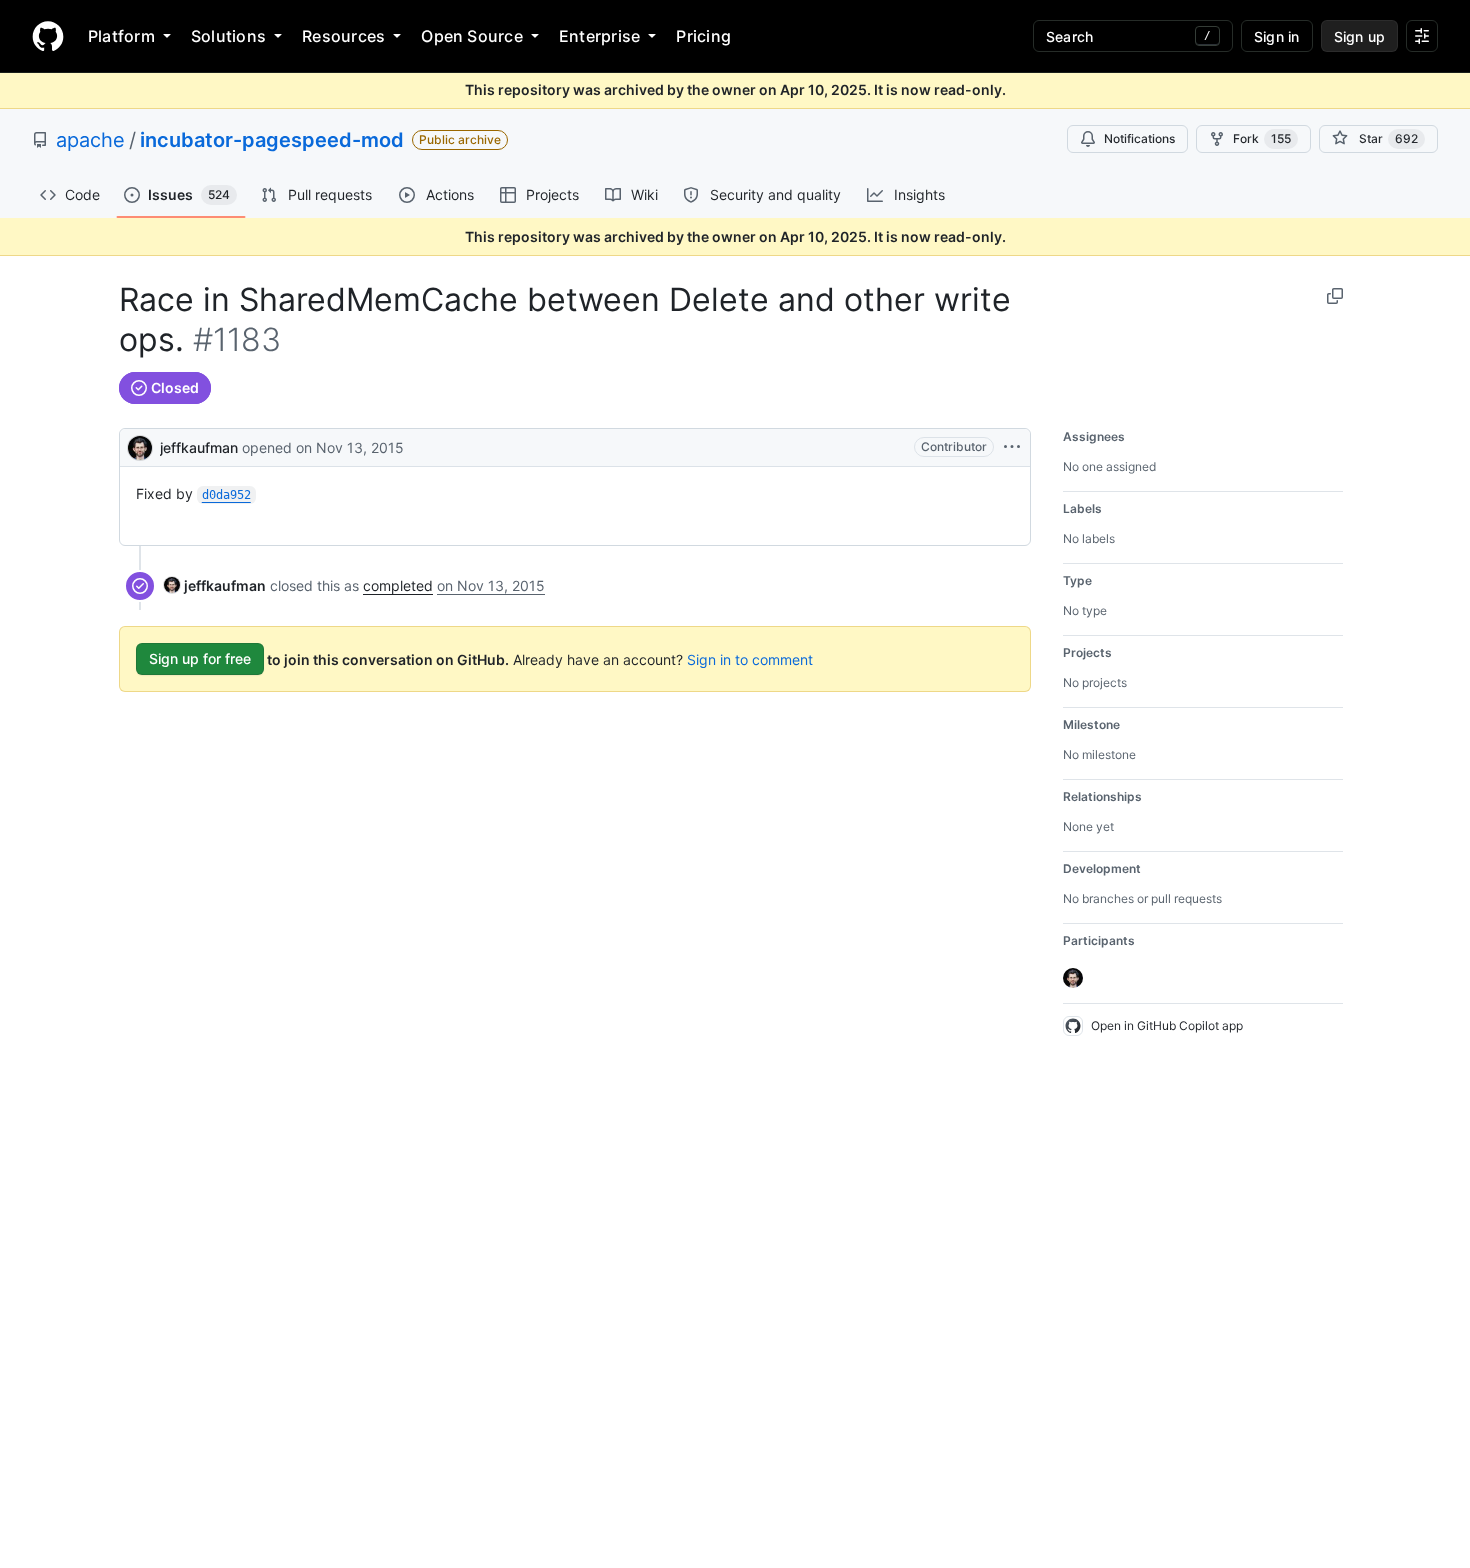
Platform (121, 36)
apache (90, 140)
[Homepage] (48, 36)
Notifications (1139, 138)
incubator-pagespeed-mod (272, 140)
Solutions (228, 36)
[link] (215, 585)
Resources (343, 36)
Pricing (703, 36)
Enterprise (599, 36)
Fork (1262, 138)
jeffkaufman (199, 447)
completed (398, 585)
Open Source (472, 36)
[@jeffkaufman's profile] (140, 445)
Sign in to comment (750, 658)
